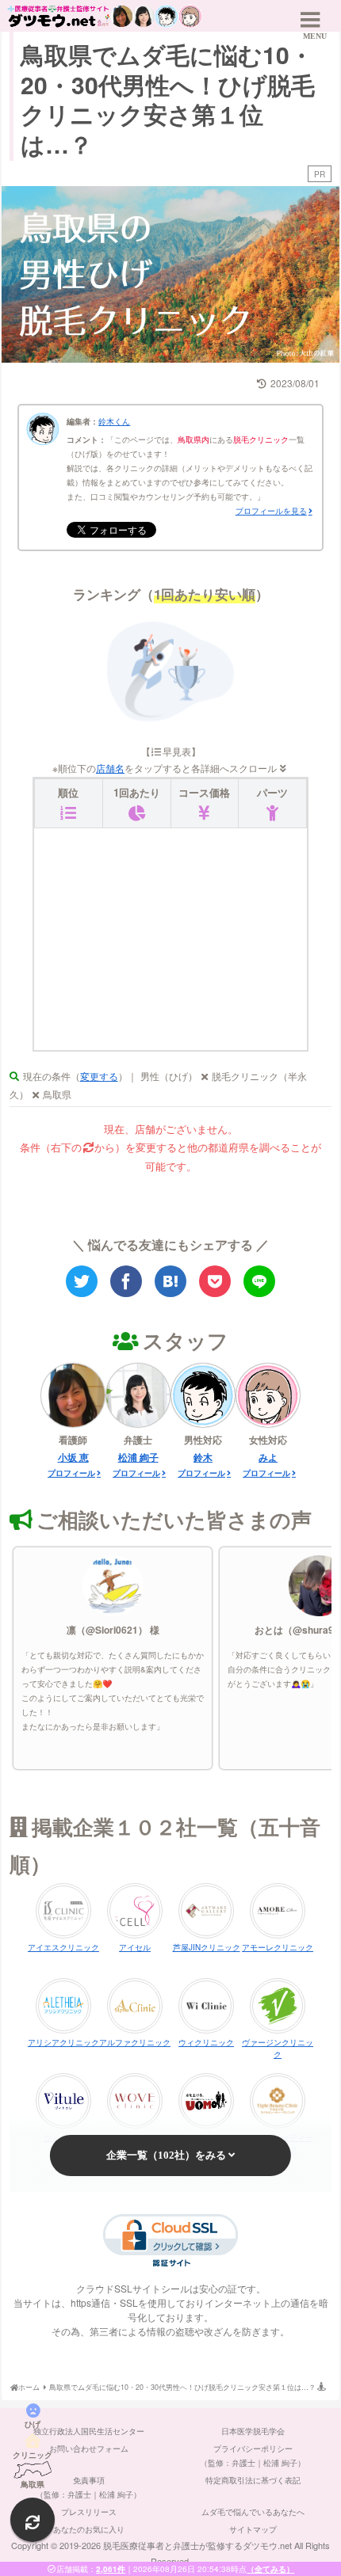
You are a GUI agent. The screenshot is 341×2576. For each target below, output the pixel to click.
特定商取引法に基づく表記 (253, 2480)
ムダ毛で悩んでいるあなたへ (253, 2512)
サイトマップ (253, 2529)
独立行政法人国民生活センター (89, 2431)
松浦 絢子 (138, 1457)
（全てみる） (270, 2569)
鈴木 (203, 1457)
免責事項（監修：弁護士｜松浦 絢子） (88, 2487)
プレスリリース (89, 2512)
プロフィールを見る (271, 511)
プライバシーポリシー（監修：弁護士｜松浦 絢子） (253, 2456)
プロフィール (71, 1473)
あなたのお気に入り (89, 2529)
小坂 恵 (73, 1457)
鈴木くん (114, 421)
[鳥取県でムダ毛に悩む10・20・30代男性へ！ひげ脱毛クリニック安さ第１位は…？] (170, 1281)
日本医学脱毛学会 (253, 2431)
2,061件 (111, 2569)
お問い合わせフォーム (89, 2449)
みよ (268, 1457)
